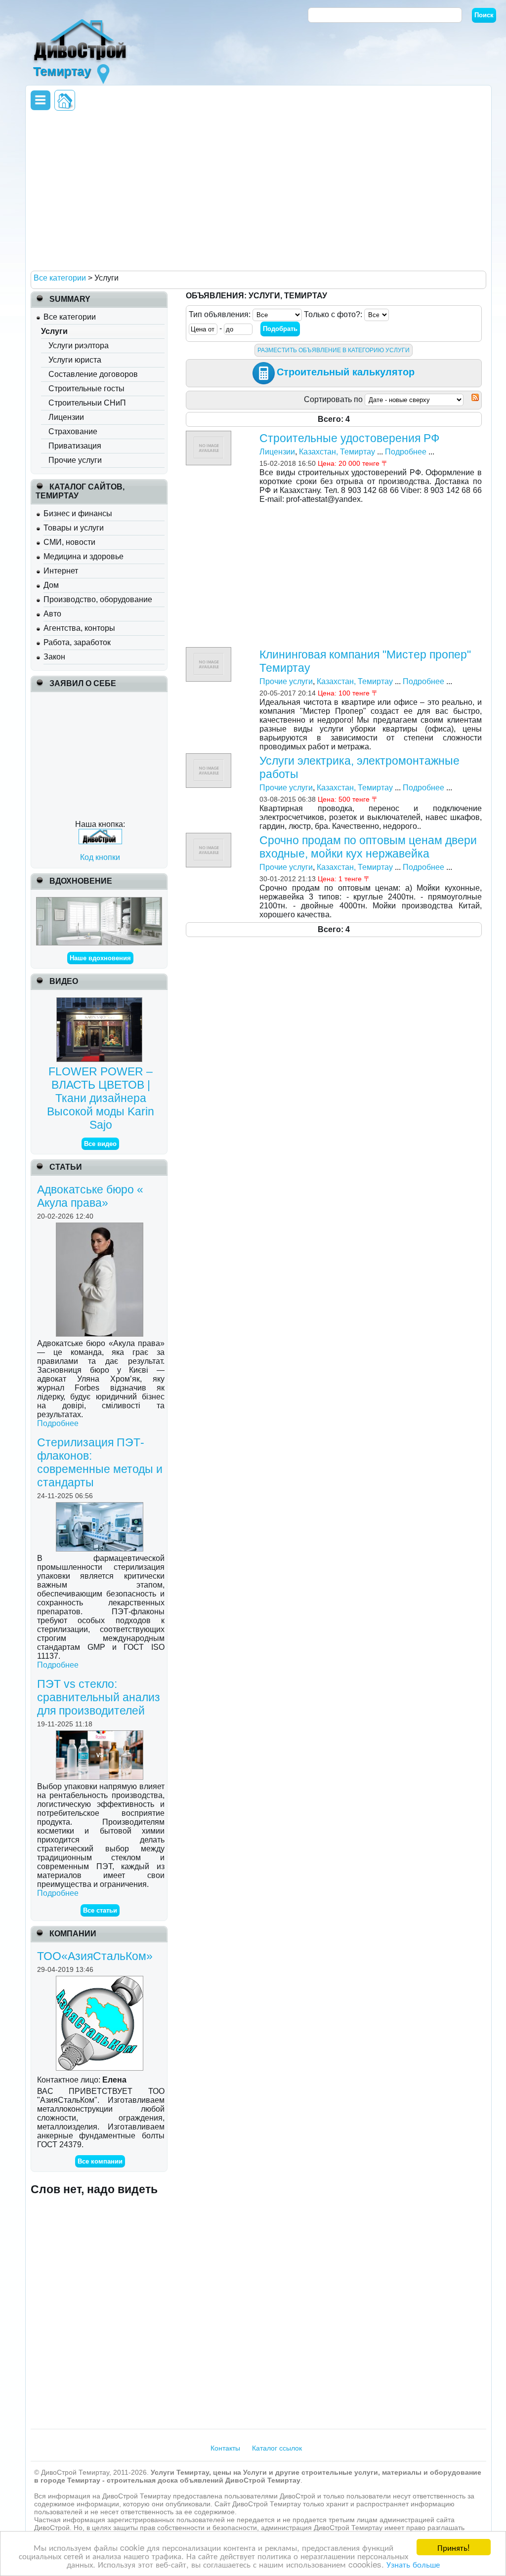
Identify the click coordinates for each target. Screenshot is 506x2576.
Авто (52, 614)
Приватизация (75, 446)
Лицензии (66, 417)
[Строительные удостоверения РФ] (210, 435)
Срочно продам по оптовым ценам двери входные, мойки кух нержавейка (368, 847)
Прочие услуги (75, 460)
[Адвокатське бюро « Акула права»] (101, 1227)
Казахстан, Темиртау (337, 452)
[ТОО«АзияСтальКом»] (101, 1980)
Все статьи (100, 1910)
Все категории (70, 317)
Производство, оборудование (98, 599)
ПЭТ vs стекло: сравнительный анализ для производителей (99, 1697)
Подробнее (58, 1423)
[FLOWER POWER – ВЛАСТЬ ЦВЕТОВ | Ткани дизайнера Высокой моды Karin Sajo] (101, 1002)
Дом (51, 585)
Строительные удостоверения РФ (349, 438)
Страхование (73, 431)
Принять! (454, 2547)
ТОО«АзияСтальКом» (95, 1956)
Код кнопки (100, 857)
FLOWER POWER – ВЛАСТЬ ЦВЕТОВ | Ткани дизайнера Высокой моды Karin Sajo (101, 1098)
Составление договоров (93, 374)
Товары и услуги (74, 528)
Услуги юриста (75, 360)
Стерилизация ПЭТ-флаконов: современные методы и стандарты (100, 1462)
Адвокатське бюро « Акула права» (90, 1196)
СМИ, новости (69, 542)
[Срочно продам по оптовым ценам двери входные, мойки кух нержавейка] (210, 837)
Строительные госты (86, 388)
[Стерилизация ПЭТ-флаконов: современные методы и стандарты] (101, 1506)
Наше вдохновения (100, 958)
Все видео (100, 1144)
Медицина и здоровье (84, 556)
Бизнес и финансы (78, 513)
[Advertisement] (256, 190)
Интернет (61, 571)
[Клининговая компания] (210, 651)
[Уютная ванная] (99, 901)
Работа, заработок (77, 642)
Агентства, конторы (79, 628)
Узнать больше (413, 2564)
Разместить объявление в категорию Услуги (334, 350)
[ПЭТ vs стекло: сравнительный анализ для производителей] (101, 1735)
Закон (54, 657)
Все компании (100, 2161)
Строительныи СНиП (87, 403)
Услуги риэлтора (79, 346)
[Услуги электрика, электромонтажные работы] (210, 757)
